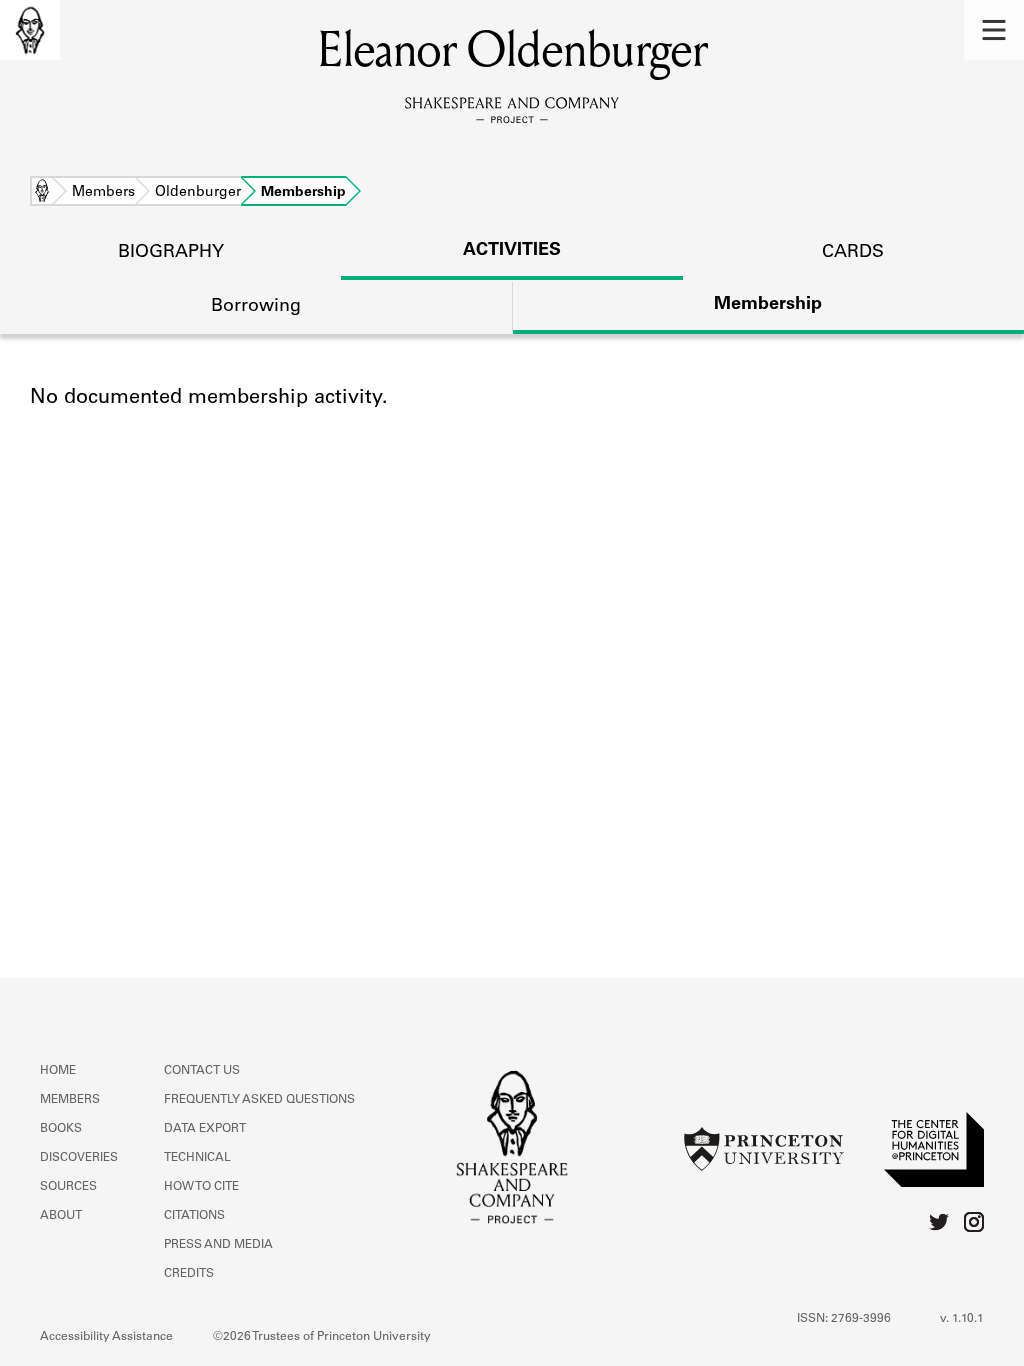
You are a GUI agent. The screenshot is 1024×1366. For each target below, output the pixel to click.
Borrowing (256, 307)
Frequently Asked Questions (259, 1100)
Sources (68, 1187)
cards (853, 253)
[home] (30, 30)
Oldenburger (198, 193)
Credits (189, 1274)
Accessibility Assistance (106, 1337)
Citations (194, 1216)
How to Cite (201, 1187)
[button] (994, 30)
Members (103, 193)
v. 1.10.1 (962, 1319)
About (61, 1216)
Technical (197, 1158)
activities (512, 251)
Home (42, 193)
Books (61, 1129)
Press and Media (218, 1245)
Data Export (205, 1129)
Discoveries (79, 1158)
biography (171, 253)
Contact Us (202, 1071)
